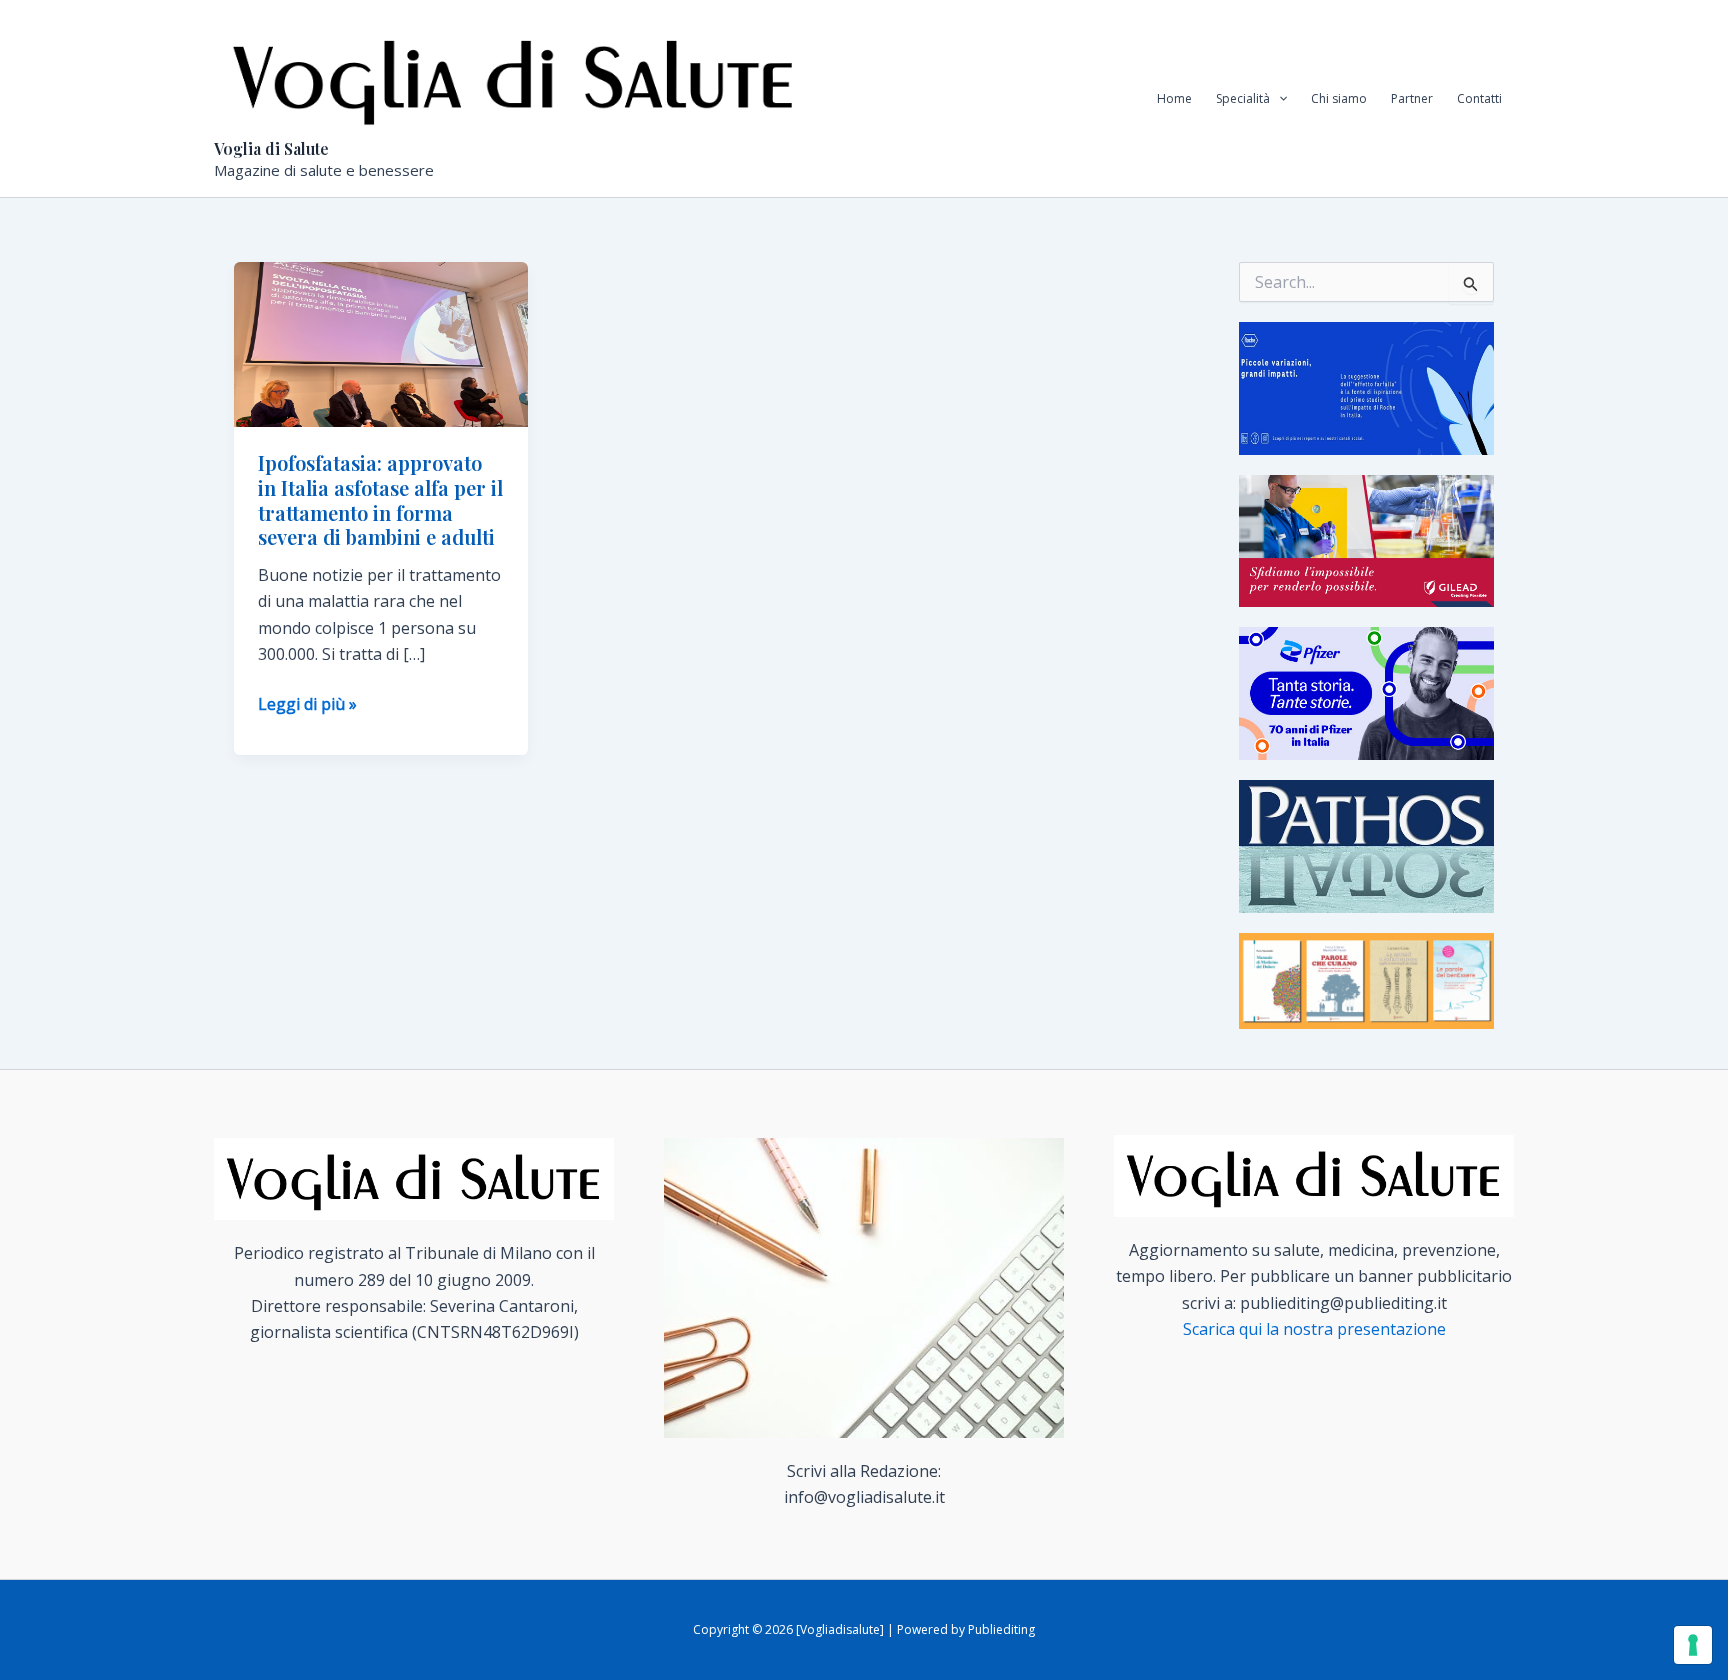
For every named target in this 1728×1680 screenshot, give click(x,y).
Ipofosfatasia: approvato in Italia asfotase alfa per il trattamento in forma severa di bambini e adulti (380, 499)
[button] (1278, 99)
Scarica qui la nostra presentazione (1314, 1329)
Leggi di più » (307, 704)
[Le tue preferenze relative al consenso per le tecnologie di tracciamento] (1693, 1645)
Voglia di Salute (271, 148)
